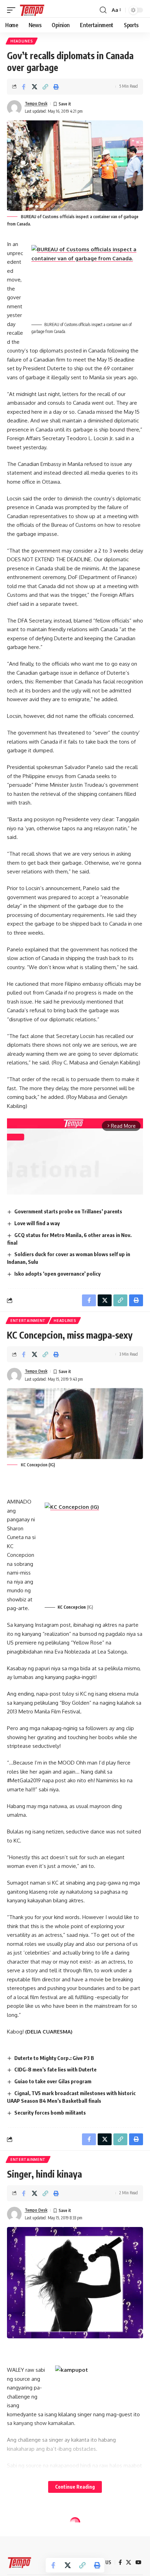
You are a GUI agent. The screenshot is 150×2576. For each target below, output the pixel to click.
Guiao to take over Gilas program (53, 2081)
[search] (103, 10)
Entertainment (28, 1321)
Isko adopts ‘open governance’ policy (57, 1274)
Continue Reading (75, 2487)
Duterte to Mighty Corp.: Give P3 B (54, 2058)
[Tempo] (32, 10)
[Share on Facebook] (24, 87)
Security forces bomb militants (50, 2113)
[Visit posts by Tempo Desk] (14, 108)
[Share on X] (35, 87)
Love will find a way (37, 1223)
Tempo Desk (36, 104)
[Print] (56, 87)
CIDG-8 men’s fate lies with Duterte (55, 2069)
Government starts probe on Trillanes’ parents (68, 1211)
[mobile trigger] (13, 10)
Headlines (22, 41)
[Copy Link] (45, 87)
